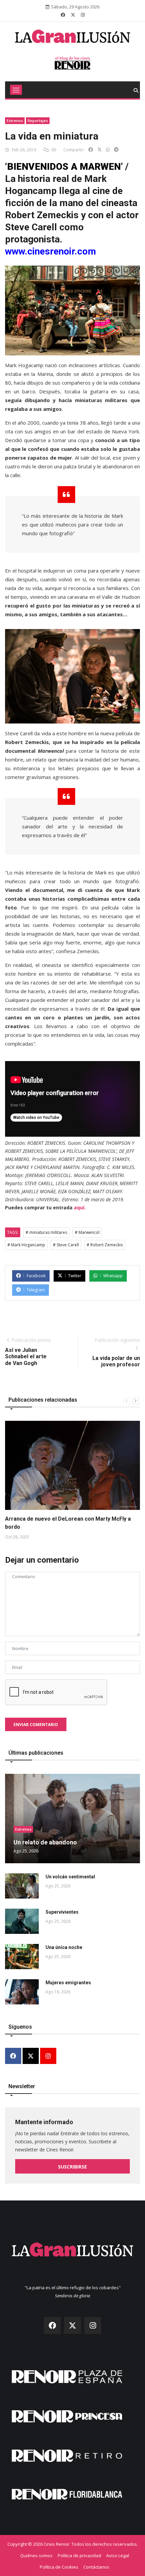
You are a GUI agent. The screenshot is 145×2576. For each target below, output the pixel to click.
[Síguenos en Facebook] (63, 15)
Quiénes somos (36, 2555)
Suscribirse (72, 2167)
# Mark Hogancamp (26, 1245)
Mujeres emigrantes (68, 1983)
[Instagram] (48, 2056)
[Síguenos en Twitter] (73, 15)
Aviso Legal (118, 2555)
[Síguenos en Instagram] (83, 15)
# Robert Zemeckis (105, 1245)
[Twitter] (31, 2056)
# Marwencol (87, 1232)
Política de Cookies (59, 2567)
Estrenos (15, 121)
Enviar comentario (36, 1725)
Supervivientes (62, 1912)
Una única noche (64, 1947)
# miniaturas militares (46, 1232)
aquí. (80, 1207)
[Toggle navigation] (16, 90)
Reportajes (38, 121)
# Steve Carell (66, 1245)
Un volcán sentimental (70, 1877)
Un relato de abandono (45, 1842)
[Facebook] (13, 2056)
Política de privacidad (79, 2555)
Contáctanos (96, 2567)
